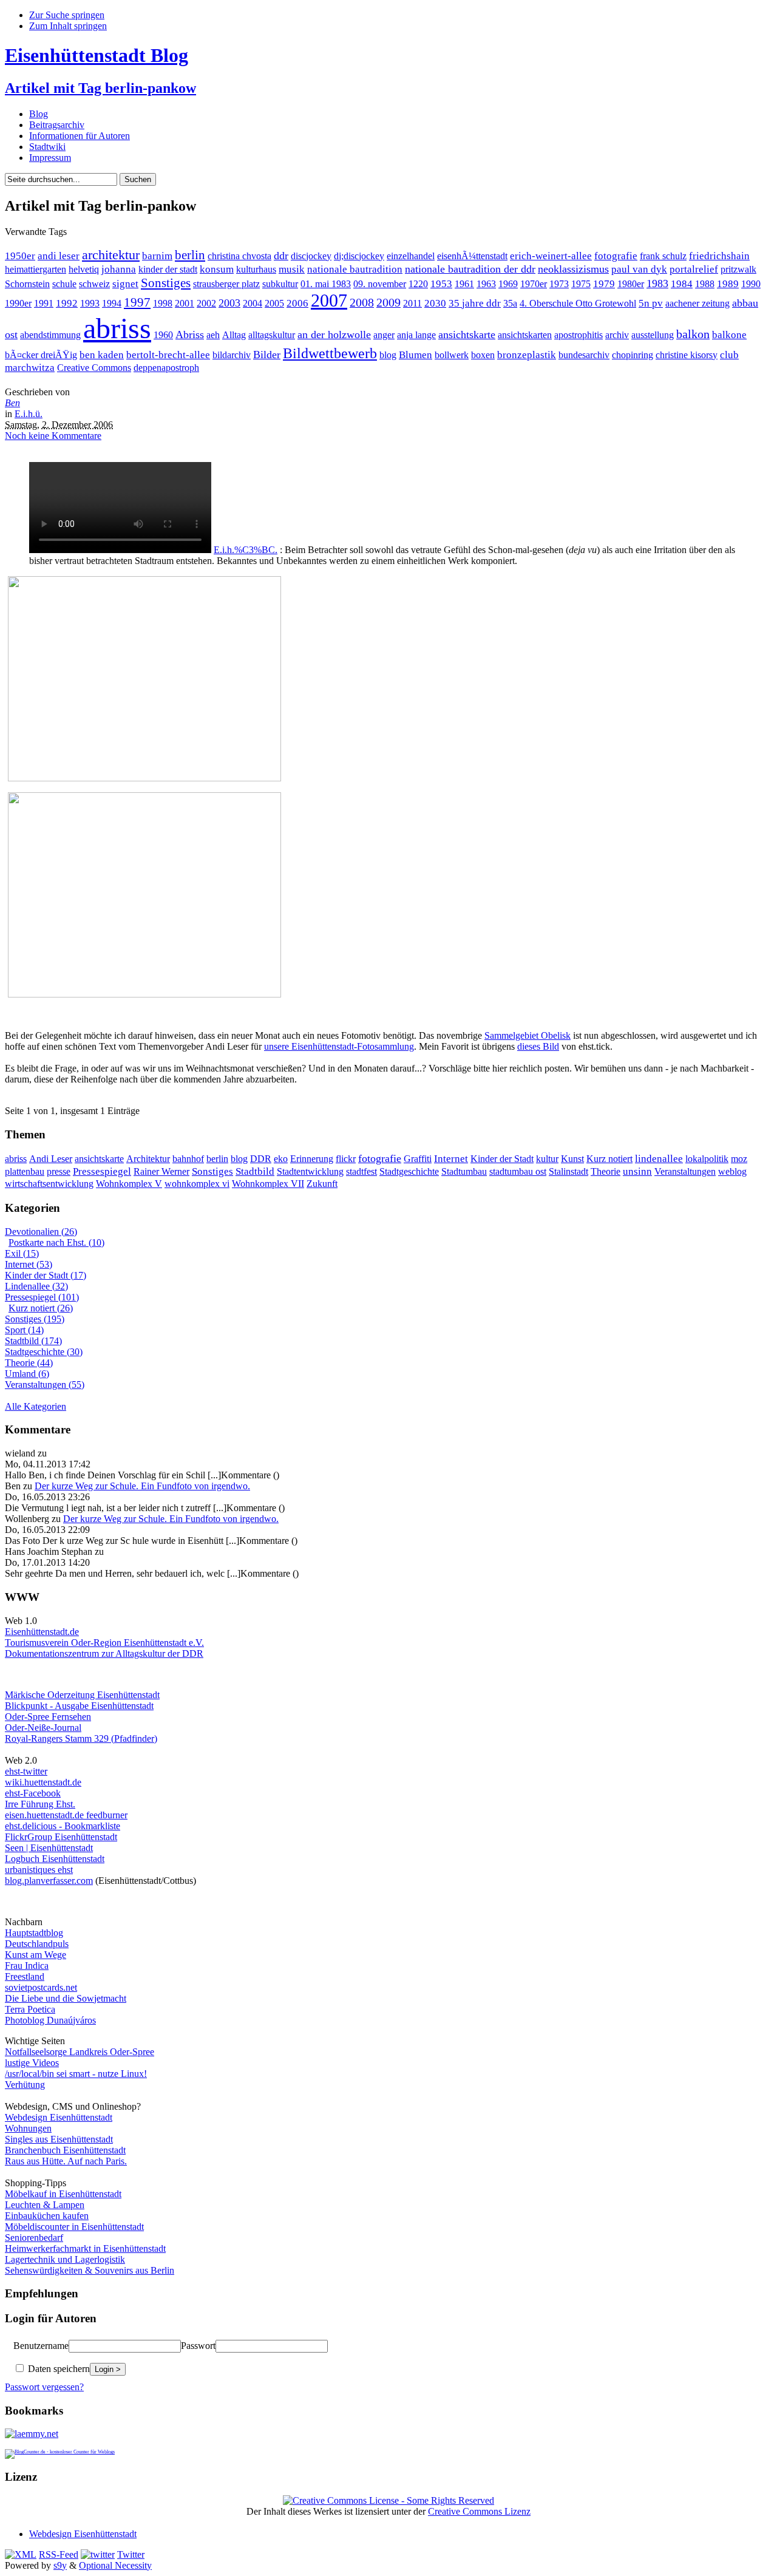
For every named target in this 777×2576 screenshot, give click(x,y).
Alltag (234, 335)
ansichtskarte (467, 335)
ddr (281, 256)
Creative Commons (94, 368)
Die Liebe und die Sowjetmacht (66, 1998)
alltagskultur (272, 335)
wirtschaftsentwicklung (49, 1184)
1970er (534, 284)
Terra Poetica (30, 2009)
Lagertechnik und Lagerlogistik (65, 2259)
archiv (617, 335)
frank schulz (663, 256)
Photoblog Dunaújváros (50, 2020)
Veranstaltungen (685, 1171)
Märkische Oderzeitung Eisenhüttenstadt (82, 1695)
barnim (157, 256)
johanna (119, 269)
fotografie (616, 256)
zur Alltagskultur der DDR (151, 1653)
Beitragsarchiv (57, 125)
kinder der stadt (168, 269)
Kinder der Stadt (502, 1159)
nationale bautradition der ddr (470, 269)
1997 (137, 302)
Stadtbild (255, 1171)
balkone (729, 335)
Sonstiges (166, 283)
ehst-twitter (26, 1771)
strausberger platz (226, 284)
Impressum (50, 158)
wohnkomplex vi (197, 1184)
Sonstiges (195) (35, 1319)
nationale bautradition (355, 269)
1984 (682, 284)
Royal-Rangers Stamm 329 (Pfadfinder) (81, 1738)
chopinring (633, 355)
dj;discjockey (359, 256)
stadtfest (361, 1171)
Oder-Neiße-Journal (43, 1728)
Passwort (198, 2346)
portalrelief (694, 269)
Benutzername (41, 2346)
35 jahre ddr (475, 303)
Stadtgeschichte (409, 1171)
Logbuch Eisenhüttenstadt (55, 1859)
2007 (329, 301)
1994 (112, 303)
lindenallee (659, 1159)
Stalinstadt (568, 1171)
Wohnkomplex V (129, 1184)
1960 (163, 335)
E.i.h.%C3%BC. (246, 550)
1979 (604, 284)
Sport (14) (24, 1330)
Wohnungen (28, 2128)
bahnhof (188, 1159)
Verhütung (25, 2085)
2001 (185, 303)
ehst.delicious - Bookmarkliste (63, 1826)
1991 (44, 303)
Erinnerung (312, 1159)
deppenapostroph (166, 368)
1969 (508, 284)
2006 (297, 303)
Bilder (267, 355)
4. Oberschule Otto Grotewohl (578, 303)
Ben (12, 403)
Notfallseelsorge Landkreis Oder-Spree (80, 2052)
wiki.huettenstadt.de (43, 1782)
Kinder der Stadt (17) (46, 1275)
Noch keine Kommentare (53, 436)
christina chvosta (239, 256)
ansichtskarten (525, 335)
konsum (217, 269)
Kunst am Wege (36, 1955)
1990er (18, 303)
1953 (441, 284)
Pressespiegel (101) (42, 1297)
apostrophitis (579, 335)
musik (292, 269)
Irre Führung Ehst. (40, 1804)
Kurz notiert (609, 1159)
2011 (412, 303)
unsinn (637, 1171)
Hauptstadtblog (34, 1933)
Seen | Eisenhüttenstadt (49, 1848)
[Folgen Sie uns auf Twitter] (98, 2554)
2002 (206, 303)
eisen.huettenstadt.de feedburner (66, 1815)
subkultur (280, 284)
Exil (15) (22, 1253)
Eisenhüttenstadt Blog (97, 55)
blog (388, 355)
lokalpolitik (707, 1159)
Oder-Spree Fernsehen (48, 1717)
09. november (380, 284)
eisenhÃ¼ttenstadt (472, 256)
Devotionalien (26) (41, 1232)
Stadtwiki (47, 147)
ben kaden (102, 355)
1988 (705, 284)
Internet (451, 1159)
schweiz (94, 284)
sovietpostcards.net (41, 1987)
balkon (693, 334)
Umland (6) (27, 1374)
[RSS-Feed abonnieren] (21, 2554)
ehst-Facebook (33, 1793)
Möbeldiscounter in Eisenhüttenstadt (74, 2227)
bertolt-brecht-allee (168, 355)
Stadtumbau (464, 1171)
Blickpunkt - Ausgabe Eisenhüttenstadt (79, 1706)
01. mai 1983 (326, 284)
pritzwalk (738, 269)
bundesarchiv (584, 355)
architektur (111, 255)
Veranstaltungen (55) (45, 1385)
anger (384, 335)
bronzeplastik (527, 355)
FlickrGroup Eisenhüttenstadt (61, 1837)
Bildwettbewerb (330, 353)
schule (64, 284)
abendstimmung (50, 335)
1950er (20, 256)
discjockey (311, 256)
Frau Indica (27, 1966)
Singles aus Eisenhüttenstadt (59, 2139)
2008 (362, 303)
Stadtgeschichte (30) (44, 1352)
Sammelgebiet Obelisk (528, 1035)
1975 (581, 284)
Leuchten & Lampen (45, 2205)
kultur (547, 1159)
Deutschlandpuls (37, 1944)
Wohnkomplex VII (268, 1184)
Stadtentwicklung (310, 1171)
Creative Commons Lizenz (479, 2511)
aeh (213, 335)
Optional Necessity (115, 2565)
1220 (418, 284)
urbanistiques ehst (39, 1870)
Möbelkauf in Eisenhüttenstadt (63, 2194)
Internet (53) (29, 1264)
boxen (483, 355)
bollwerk (452, 355)
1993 (90, 303)
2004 (253, 303)
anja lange (416, 335)
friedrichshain (719, 256)
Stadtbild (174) (33, 1341)
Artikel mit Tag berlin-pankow (100, 88)
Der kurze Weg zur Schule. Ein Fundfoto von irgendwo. (142, 1486)
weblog (732, 1171)
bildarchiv (232, 355)
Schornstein (27, 284)
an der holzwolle (334, 335)
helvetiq (84, 269)
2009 (388, 303)
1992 (67, 303)
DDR (261, 1159)
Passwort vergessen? (44, 2387)
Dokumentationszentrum (52, 1653)
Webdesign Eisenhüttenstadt (59, 2117)
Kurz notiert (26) (41, 1308)
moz (739, 1159)
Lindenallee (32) (36, 1286)
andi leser (59, 256)
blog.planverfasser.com (49, 1881)
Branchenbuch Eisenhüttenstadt (65, 2150)
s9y (60, 2565)
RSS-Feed (59, 2554)
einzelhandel (411, 256)
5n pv (651, 303)
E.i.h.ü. (29, 414)
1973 (559, 284)
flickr (346, 1159)
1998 (163, 303)
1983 (657, 284)
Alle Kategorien (36, 1406)
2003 (229, 303)
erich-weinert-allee (551, 256)
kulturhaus (256, 269)
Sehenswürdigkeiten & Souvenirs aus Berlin (90, 2270)
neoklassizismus (573, 269)
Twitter (131, 2554)
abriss (117, 328)
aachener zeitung (697, 303)
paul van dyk (639, 269)
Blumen (416, 355)
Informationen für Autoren (80, 136)
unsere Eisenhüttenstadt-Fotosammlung (339, 1046)
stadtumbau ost (518, 1171)
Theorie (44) (29, 1363)
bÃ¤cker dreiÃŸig (41, 355)
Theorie (606, 1171)
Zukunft (322, 1184)
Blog (39, 114)
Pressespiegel (102, 1171)
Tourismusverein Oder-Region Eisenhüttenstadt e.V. (104, 1643)
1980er (631, 284)
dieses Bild (538, 1046)
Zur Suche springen (67, 15)
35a (510, 303)
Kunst (572, 1159)
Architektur (148, 1159)
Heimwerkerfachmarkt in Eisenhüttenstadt (85, 2248)
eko (281, 1159)
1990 (751, 284)
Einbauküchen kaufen (47, 2216)
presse (59, 1171)
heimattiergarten (36, 269)
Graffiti (418, 1159)
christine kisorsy (687, 355)
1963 (486, 284)
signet (125, 284)
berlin (190, 255)
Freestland (25, 1976)
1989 (728, 284)
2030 (435, 303)
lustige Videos (32, 2063)
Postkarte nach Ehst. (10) (56, 1242)
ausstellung (653, 335)
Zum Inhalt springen (68, 26)
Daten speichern (58, 2369)
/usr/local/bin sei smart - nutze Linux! (76, 2074)
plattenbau (25, 1171)
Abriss (190, 335)
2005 (274, 303)
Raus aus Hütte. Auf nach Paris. (66, 2161)
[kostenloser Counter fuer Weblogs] (60, 2450)
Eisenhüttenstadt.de (42, 1632)
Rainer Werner (161, 1171)
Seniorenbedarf (34, 2238)
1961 (464, 284)
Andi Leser (51, 1159)
